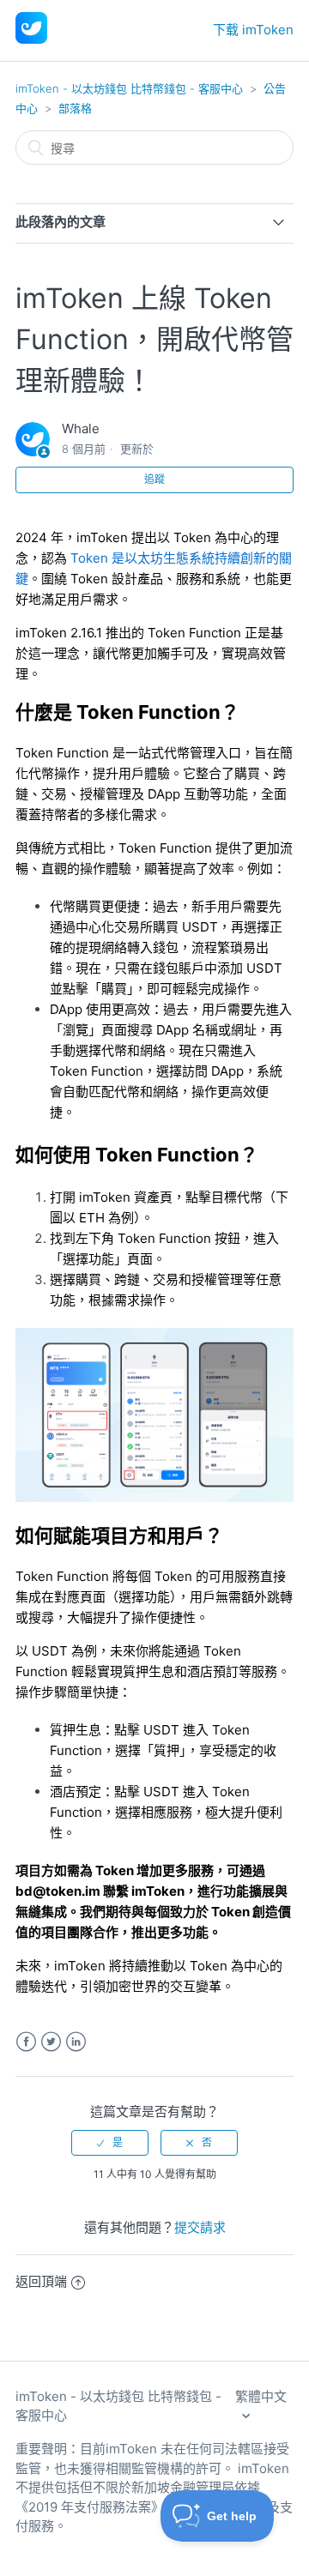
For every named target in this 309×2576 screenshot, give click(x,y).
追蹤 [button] (154, 479)
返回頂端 (41, 2281)
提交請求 (200, 2227)
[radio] (110, 2143)
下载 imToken (253, 30)
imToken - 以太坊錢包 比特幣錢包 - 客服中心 (129, 88)
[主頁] (31, 39)
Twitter (51, 2042)
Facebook (26, 2042)
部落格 (75, 108)
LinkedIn (76, 2042)
